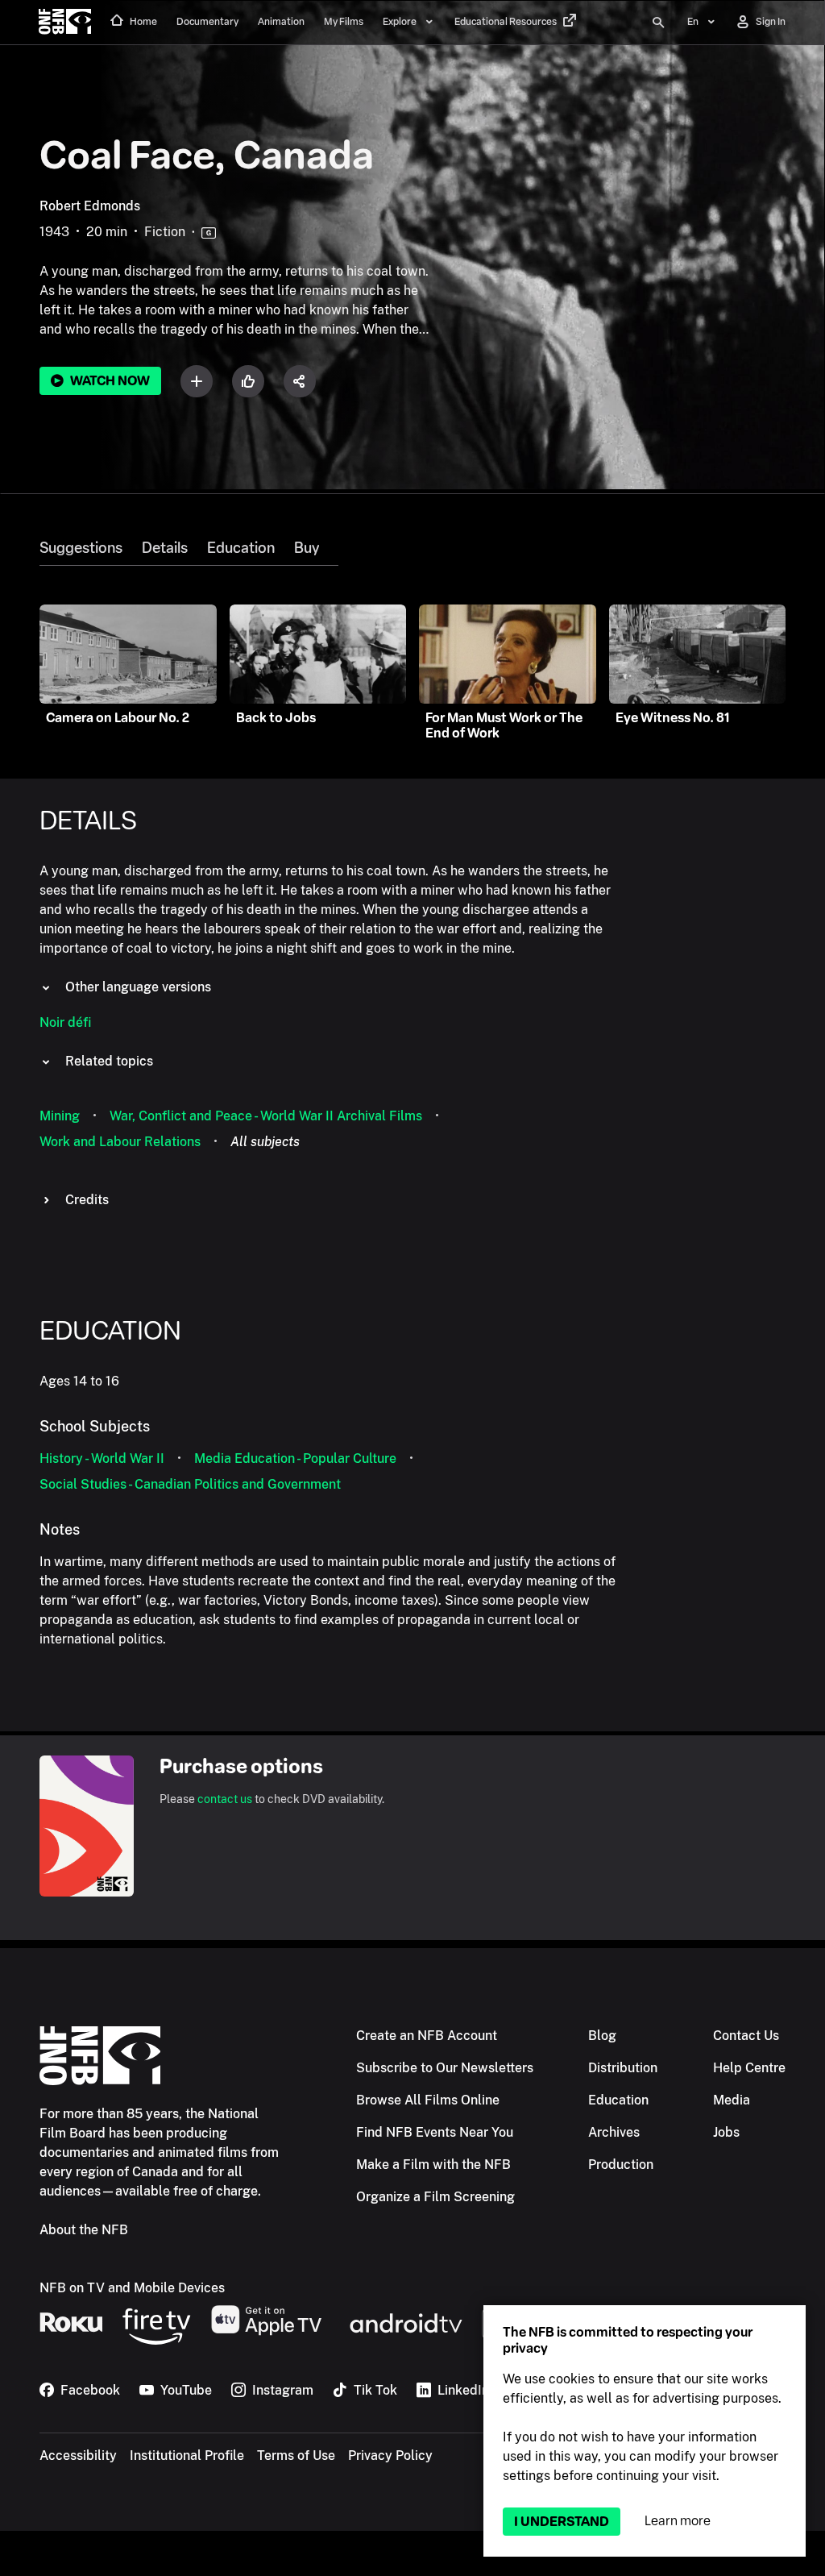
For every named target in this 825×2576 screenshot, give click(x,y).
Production (621, 2165)
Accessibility (78, 2456)
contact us (225, 1799)
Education (241, 548)
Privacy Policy (390, 2456)
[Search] (658, 23)
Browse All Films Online (428, 2100)
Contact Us (746, 2036)
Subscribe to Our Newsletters (445, 2068)
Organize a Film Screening (435, 2197)
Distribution (623, 2068)
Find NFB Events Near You (435, 2132)
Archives (614, 2132)
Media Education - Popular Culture (295, 1458)
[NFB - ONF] (65, 23)
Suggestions (81, 548)
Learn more (678, 2521)
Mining (60, 1116)
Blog (602, 2036)
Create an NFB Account (427, 2036)
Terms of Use (296, 2456)
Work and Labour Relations (120, 1142)
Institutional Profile (187, 2456)
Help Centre (749, 2068)
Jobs (726, 2132)
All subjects (265, 1142)
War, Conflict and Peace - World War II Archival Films (266, 1116)
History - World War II (102, 1458)
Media (732, 2100)
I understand (562, 2522)
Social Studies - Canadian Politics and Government (190, 1484)
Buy (307, 548)
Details (165, 548)
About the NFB (84, 2230)
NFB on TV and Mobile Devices (132, 2288)
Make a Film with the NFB (433, 2165)
